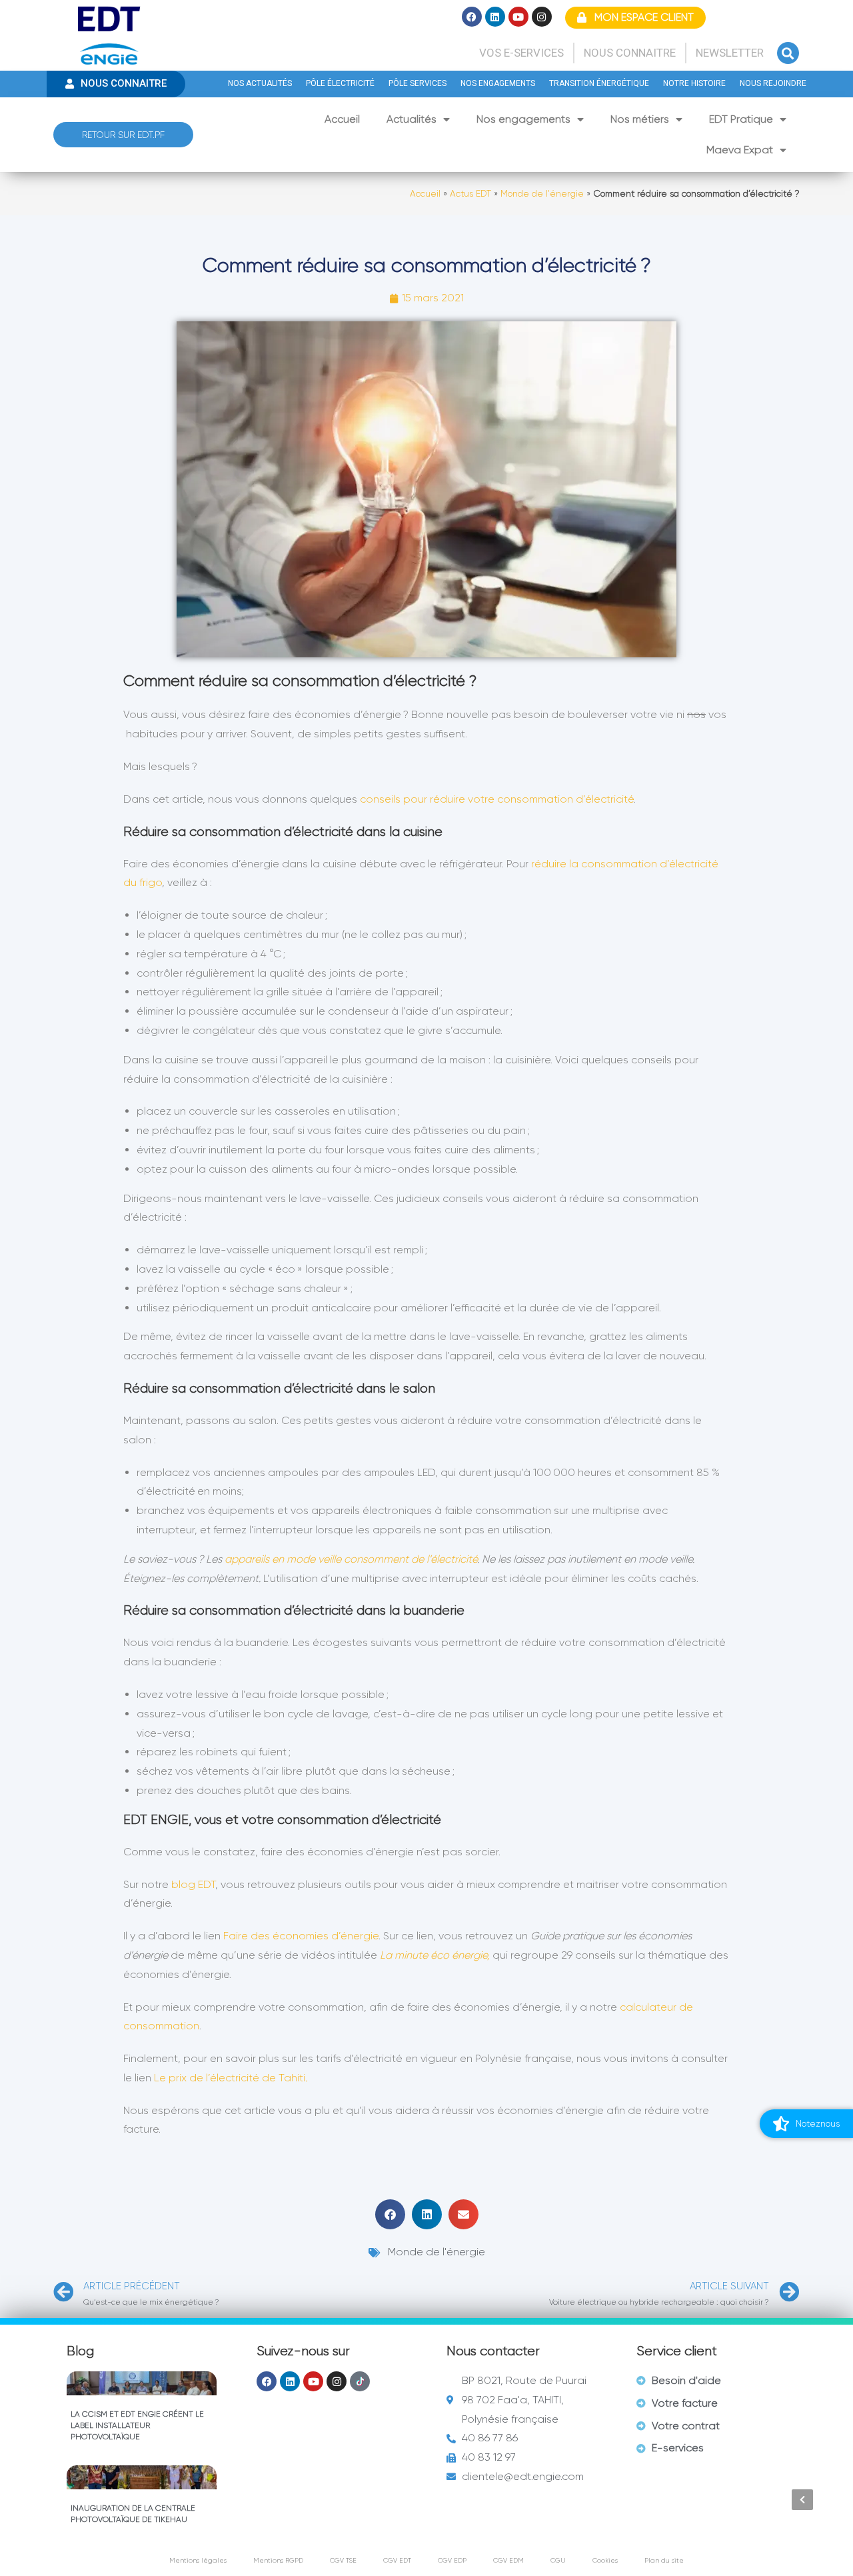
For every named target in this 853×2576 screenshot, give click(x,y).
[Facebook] (472, 17)
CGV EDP (452, 2560)
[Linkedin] (495, 17)
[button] (788, 53)
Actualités (412, 119)
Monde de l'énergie (542, 194)
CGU (558, 2560)
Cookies (605, 2560)
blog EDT (193, 1884)
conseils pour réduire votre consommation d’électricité (497, 799)
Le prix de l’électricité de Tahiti (231, 2078)
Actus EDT (470, 194)
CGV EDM (508, 2560)
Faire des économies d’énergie (301, 1936)
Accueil (342, 119)
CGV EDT (397, 2560)
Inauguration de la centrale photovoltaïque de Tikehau (133, 2514)
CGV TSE (343, 2560)
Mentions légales (198, 2560)
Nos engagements (523, 119)
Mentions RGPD (278, 2560)
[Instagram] (542, 17)
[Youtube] (518, 17)
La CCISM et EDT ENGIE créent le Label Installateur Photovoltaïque (137, 2425)
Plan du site (664, 2560)
